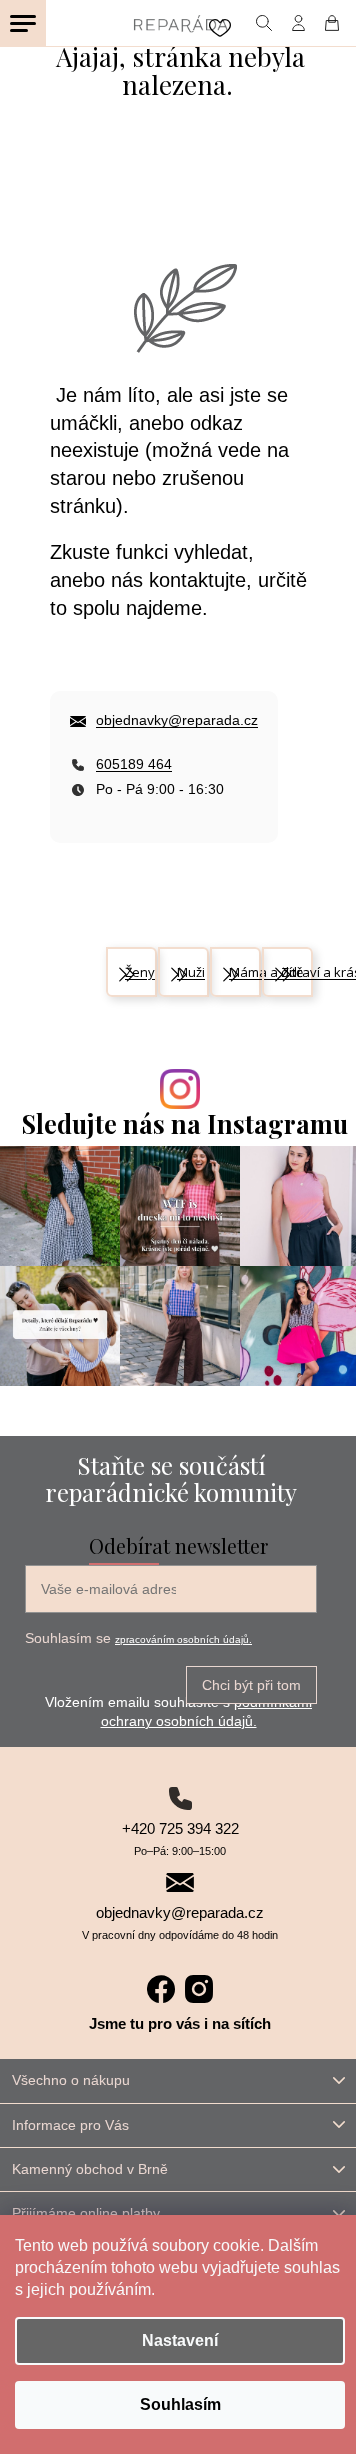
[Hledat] (263, 23)
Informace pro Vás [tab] (70, 2125)
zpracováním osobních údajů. (183, 1639)
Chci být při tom (251, 1685)
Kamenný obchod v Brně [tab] (90, 2169)
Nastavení (180, 2340)
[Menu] (23, 23)
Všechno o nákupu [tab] (71, 2080)
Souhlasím (180, 2404)
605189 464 (134, 764)
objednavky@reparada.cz (177, 720)
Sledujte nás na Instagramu (185, 1123)
